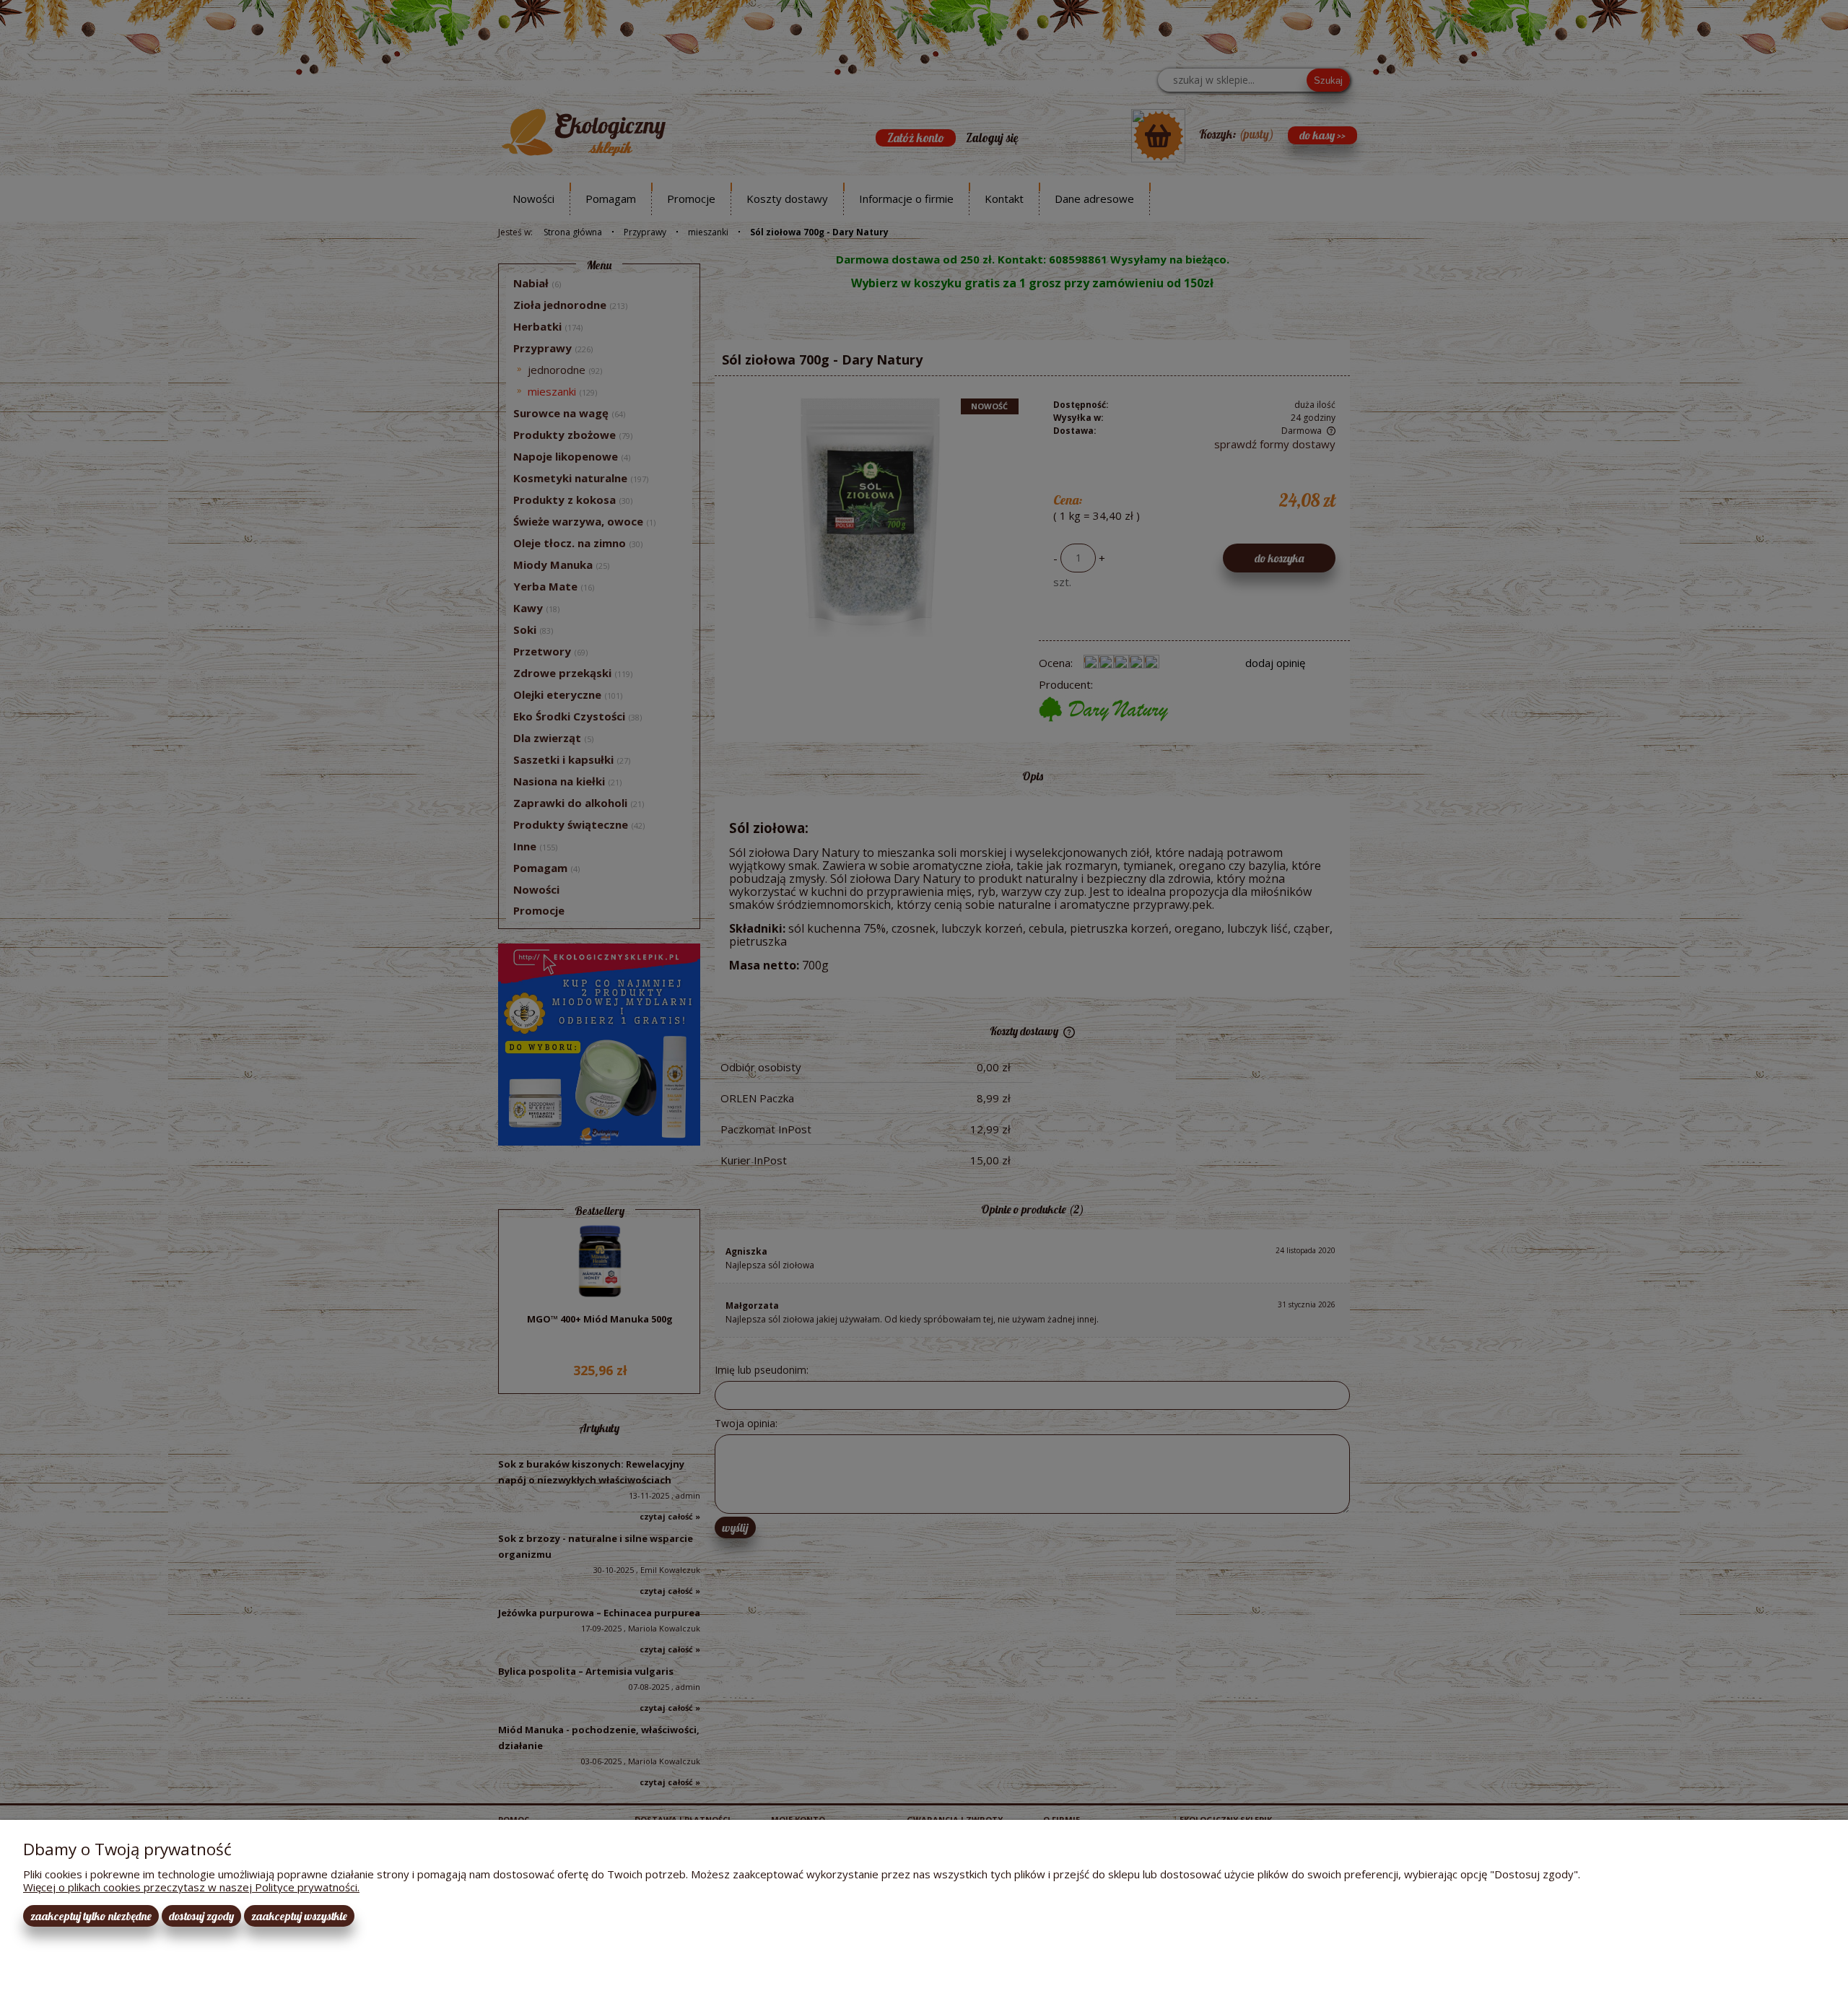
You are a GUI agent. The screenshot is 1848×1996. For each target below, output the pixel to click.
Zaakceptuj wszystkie (299, 1916)
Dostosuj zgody (201, 1916)
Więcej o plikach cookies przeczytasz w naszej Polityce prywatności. (191, 1887)
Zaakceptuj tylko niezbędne (91, 1916)
